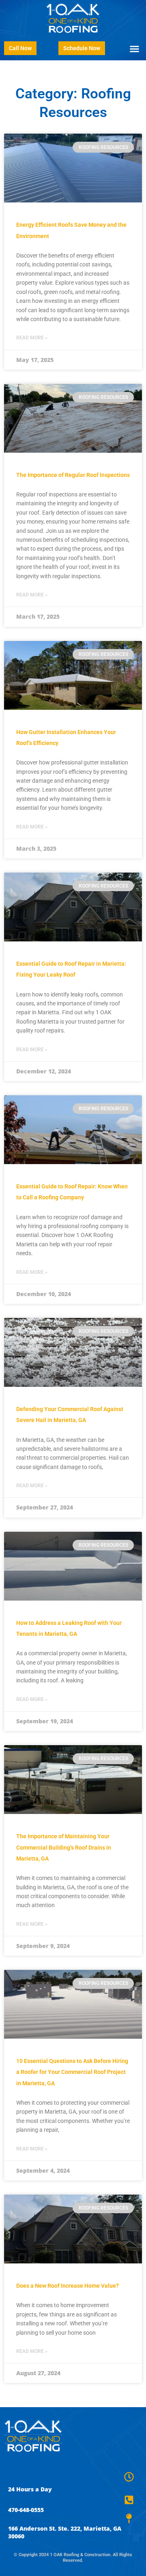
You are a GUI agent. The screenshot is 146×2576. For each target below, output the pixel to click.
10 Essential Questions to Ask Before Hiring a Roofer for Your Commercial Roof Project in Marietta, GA (72, 2072)
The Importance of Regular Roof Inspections (73, 475)
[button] (135, 49)
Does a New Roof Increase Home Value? (68, 2286)
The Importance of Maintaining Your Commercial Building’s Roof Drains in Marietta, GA (64, 1847)
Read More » (32, 338)
